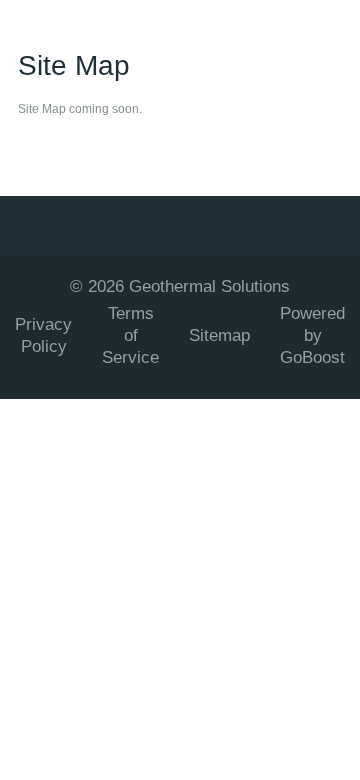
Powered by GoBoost (312, 335)
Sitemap (219, 335)
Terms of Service (130, 335)
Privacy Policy (43, 335)
